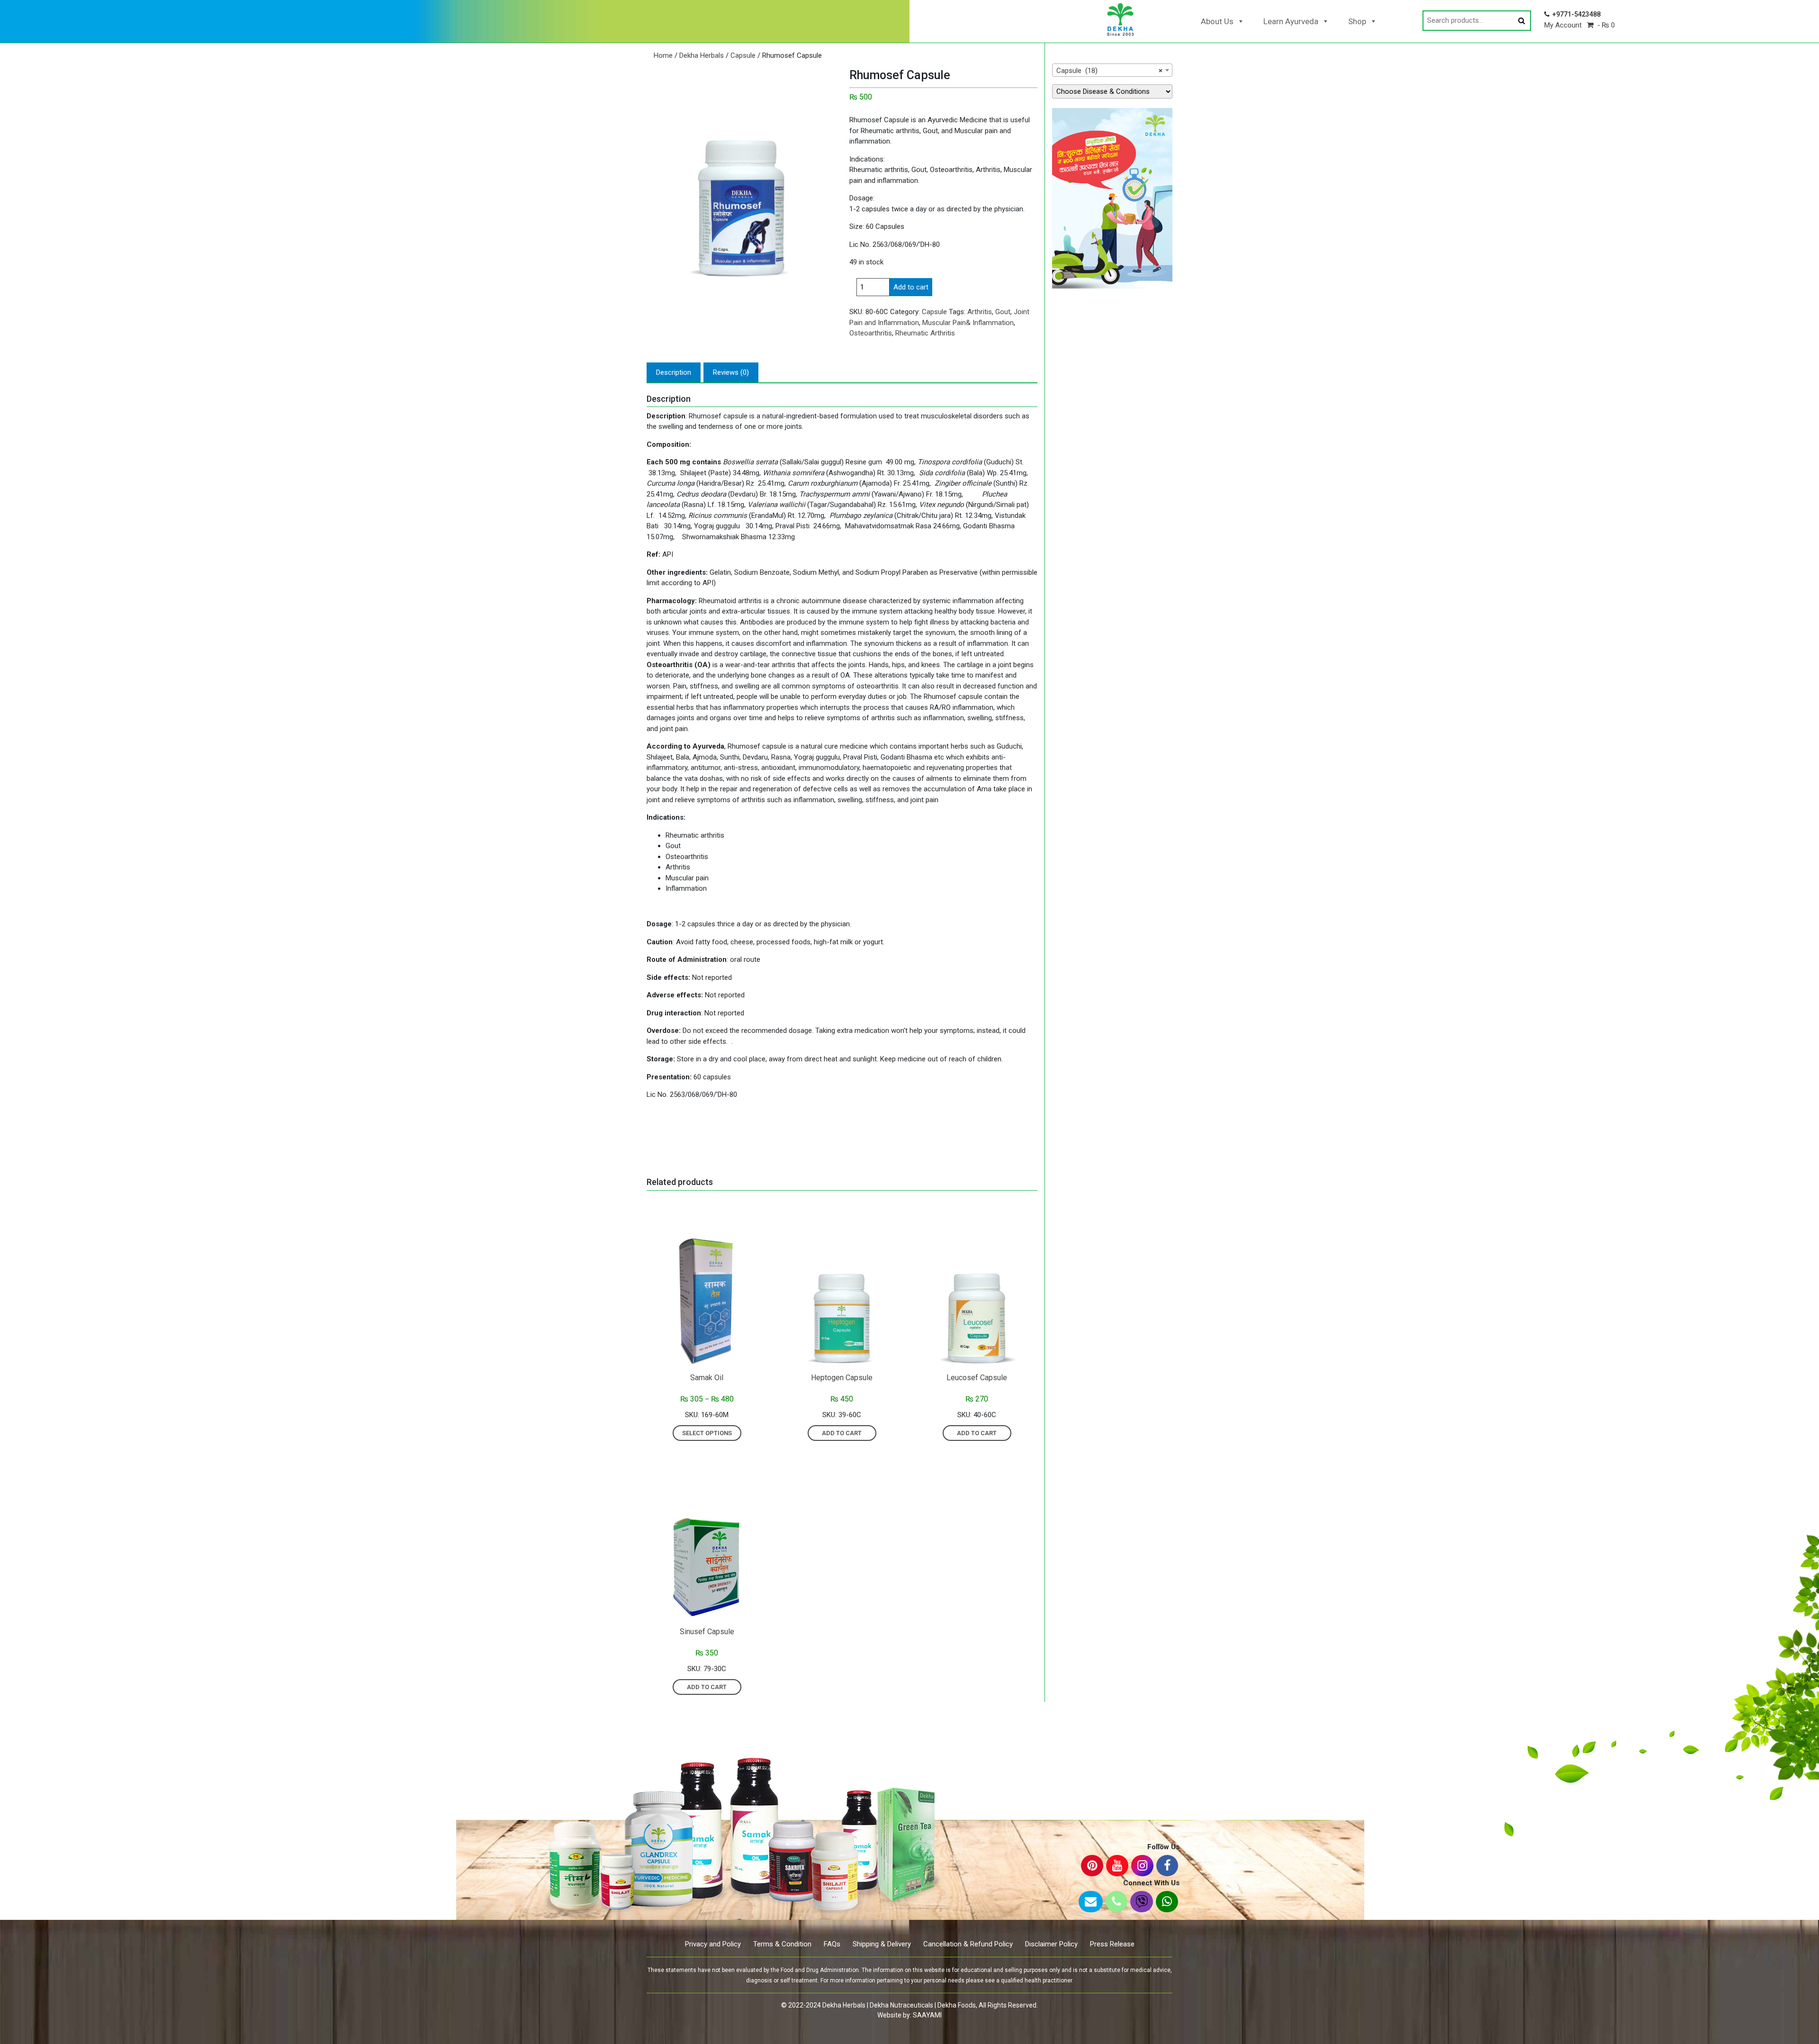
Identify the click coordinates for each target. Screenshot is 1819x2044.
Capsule (743, 55)
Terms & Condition (782, 1944)
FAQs (832, 1944)
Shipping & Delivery (882, 1944)
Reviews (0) (731, 372)
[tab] (674, 373)
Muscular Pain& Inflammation (968, 323)
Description (674, 372)
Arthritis (980, 312)
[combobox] (1112, 70)
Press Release (1112, 1944)
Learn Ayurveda (1291, 21)
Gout (1003, 312)
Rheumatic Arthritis (925, 333)
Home (663, 55)
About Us (1217, 21)
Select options (707, 1433)
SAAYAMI (927, 2015)
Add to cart (911, 287)
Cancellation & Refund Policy (968, 1944)
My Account (1563, 25)
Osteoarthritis (871, 333)
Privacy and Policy (713, 1944)
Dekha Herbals (702, 55)
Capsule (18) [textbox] (1109, 71)
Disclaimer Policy (1051, 1944)
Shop (1357, 21)
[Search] (1522, 21)
